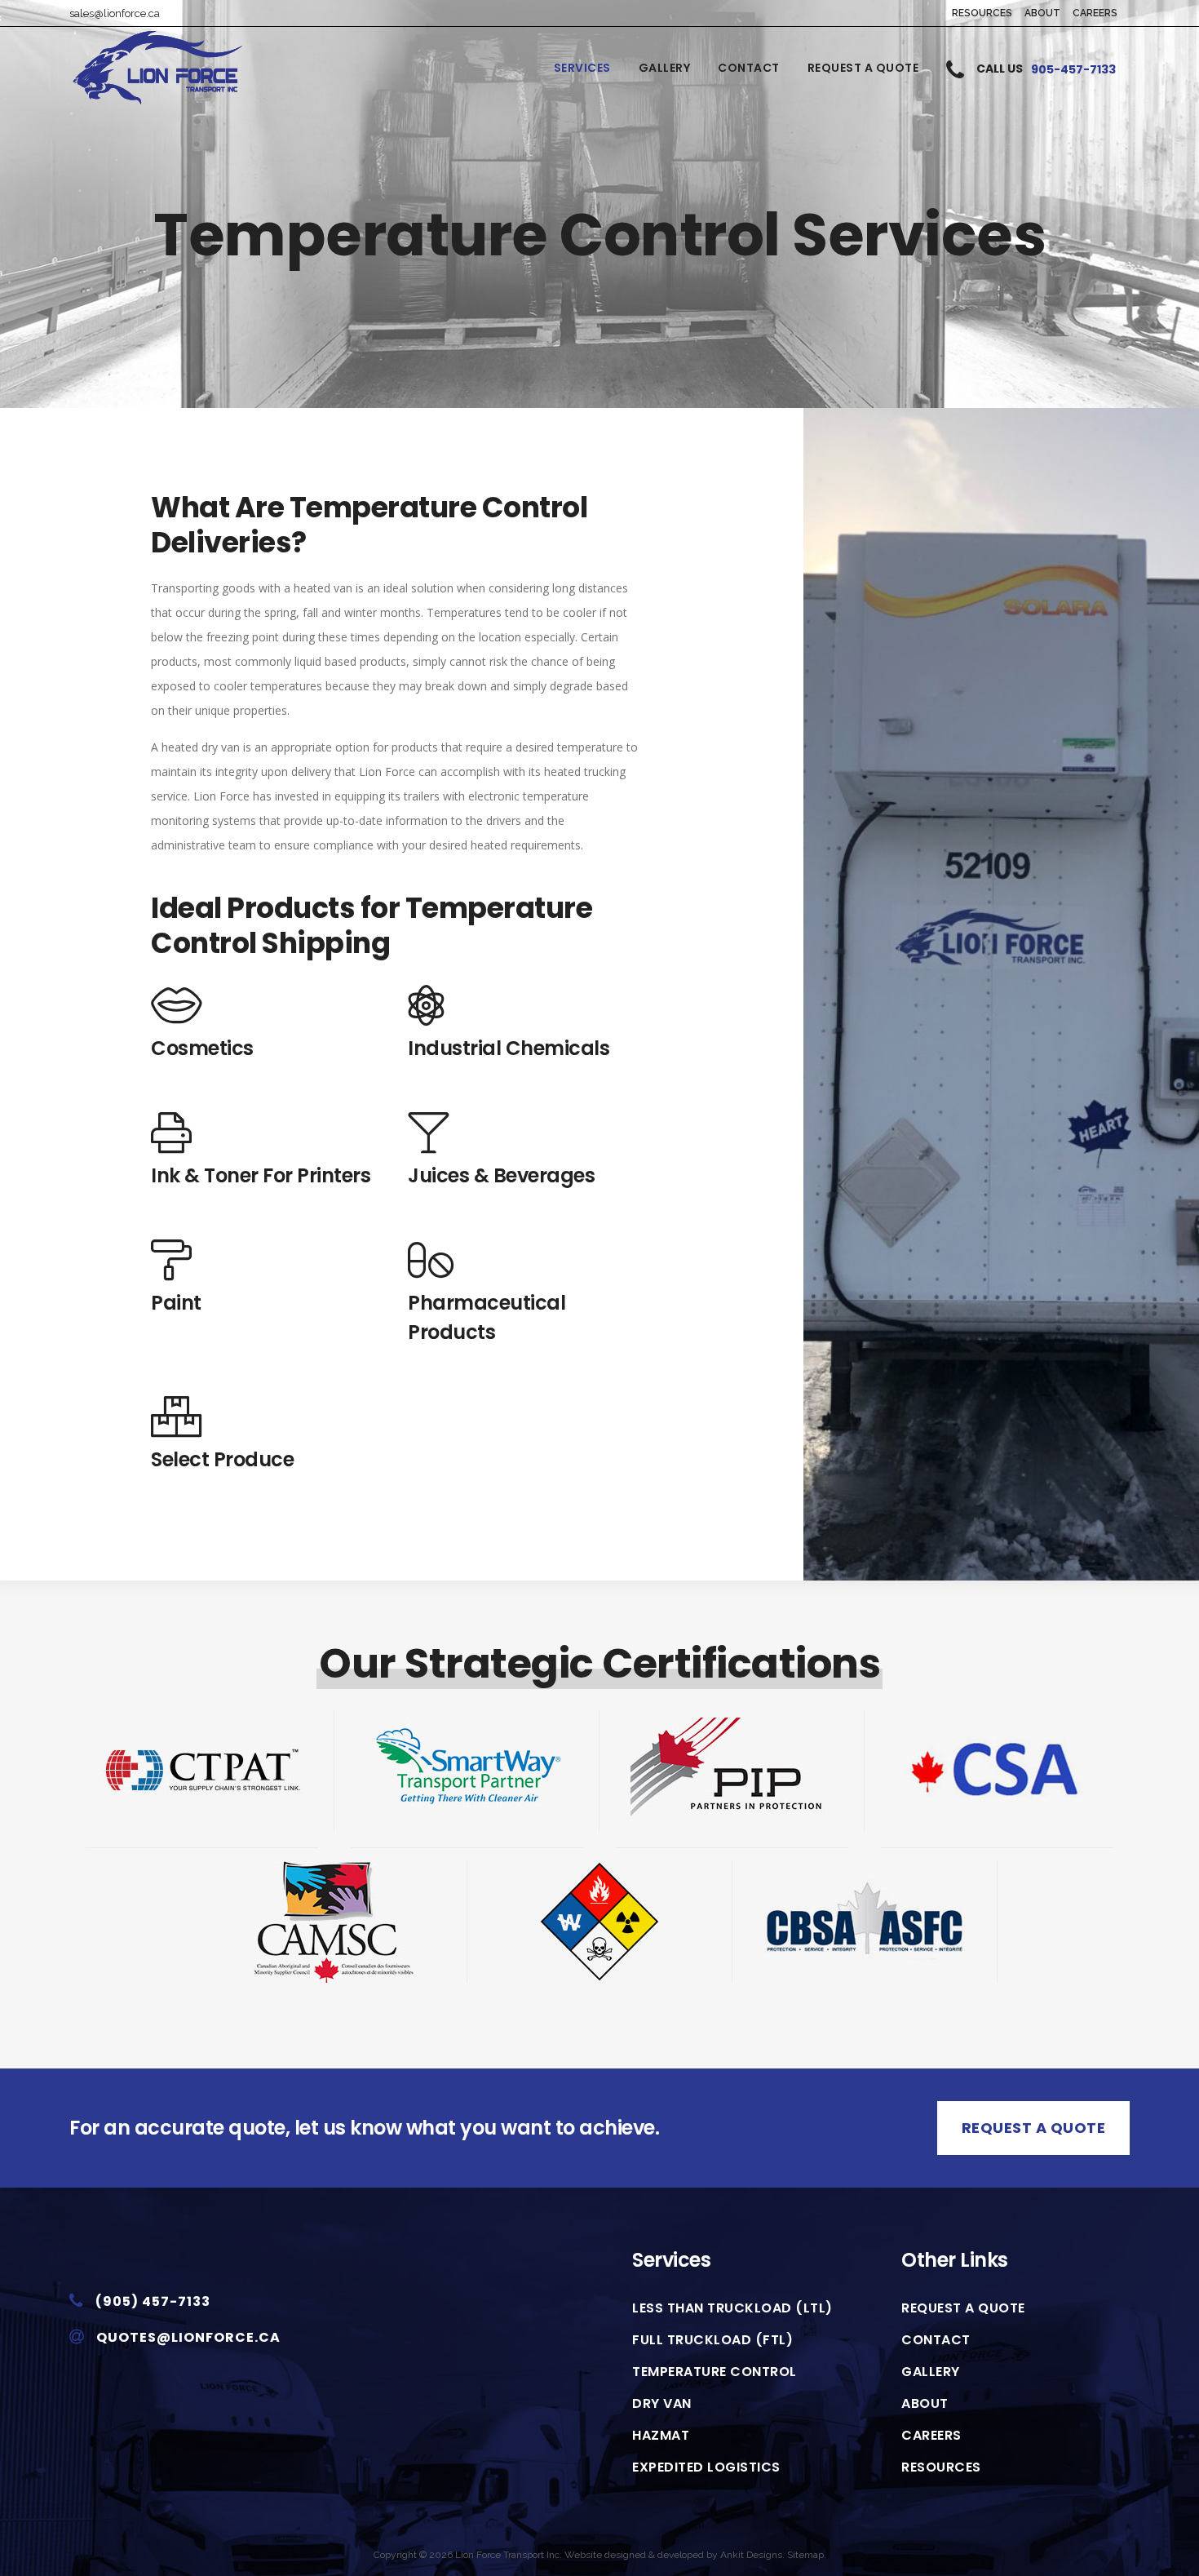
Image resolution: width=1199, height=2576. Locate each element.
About (1042, 13)
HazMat (661, 2436)
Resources (982, 13)
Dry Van (662, 2404)
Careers (1095, 13)
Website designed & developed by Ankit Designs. (675, 2555)
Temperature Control (715, 2372)
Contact (936, 2340)
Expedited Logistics (706, 2467)
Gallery (931, 2372)
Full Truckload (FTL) (712, 2340)
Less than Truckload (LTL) (732, 2308)
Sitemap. (807, 2555)
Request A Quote (1034, 2128)
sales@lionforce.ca (115, 13)
